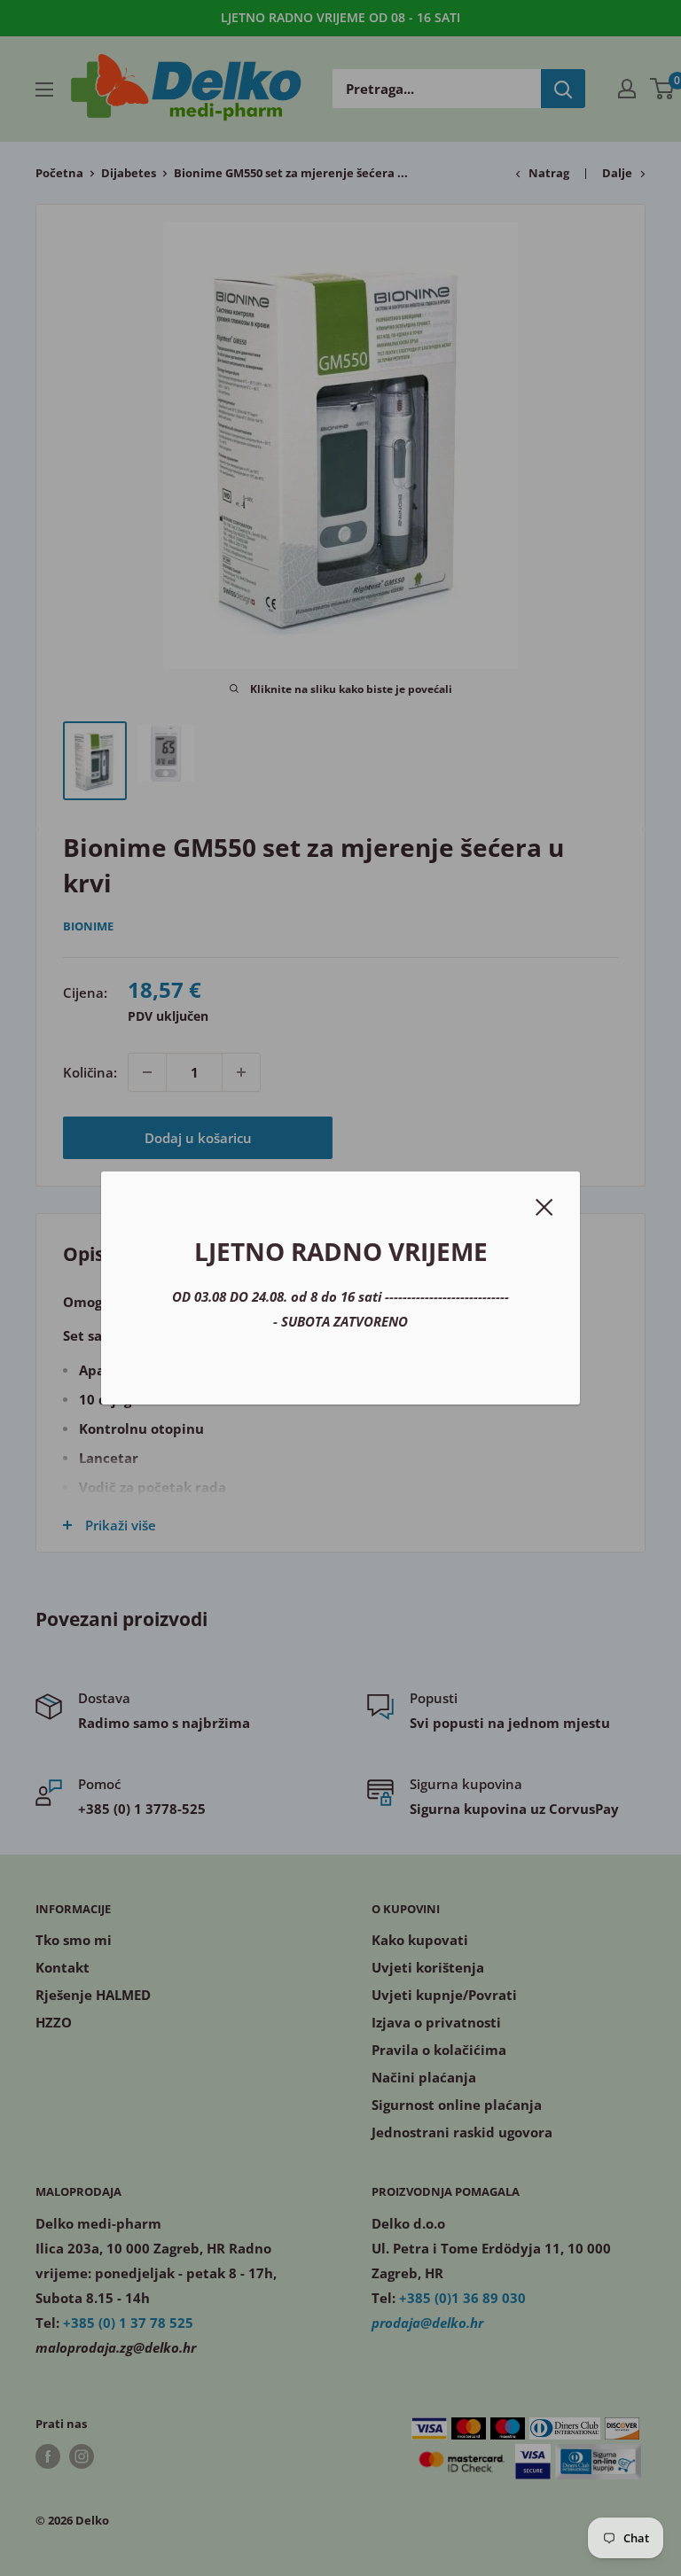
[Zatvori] (544, 1205)
